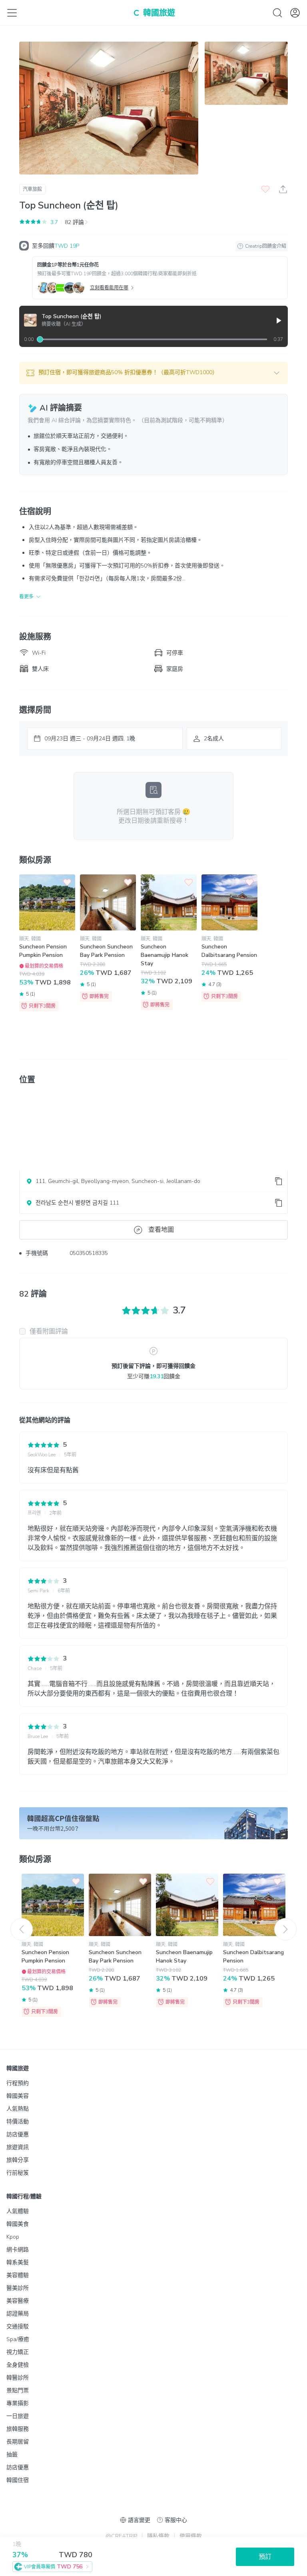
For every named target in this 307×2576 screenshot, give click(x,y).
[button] (153, 373)
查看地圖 (161, 1230)
